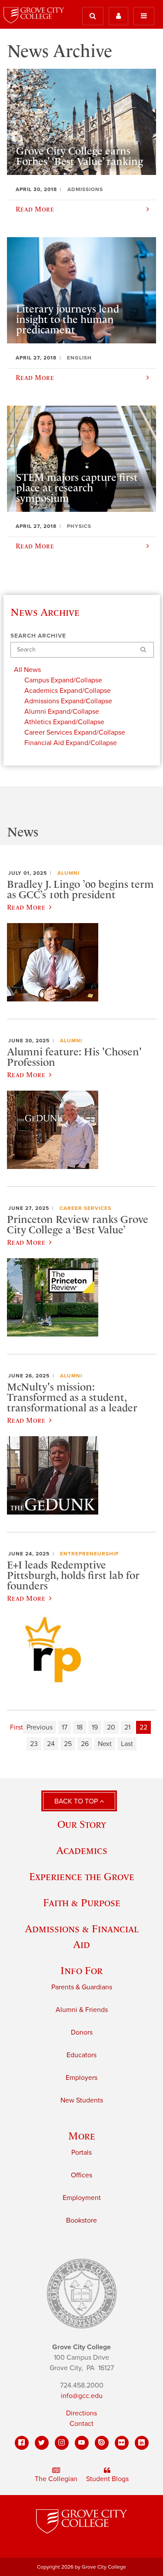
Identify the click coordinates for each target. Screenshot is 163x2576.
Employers (81, 2078)
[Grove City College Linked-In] (142, 2443)
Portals (81, 2153)
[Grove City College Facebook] (22, 2443)
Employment (82, 2198)
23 (34, 1744)
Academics (82, 1850)
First (17, 1727)
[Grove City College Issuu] (102, 2443)
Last (127, 1744)
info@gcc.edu (82, 2396)
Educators (81, 2055)
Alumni (68, 873)
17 (65, 1727)
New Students (82, 2100)
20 (111, 1727)
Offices (81, 2175)
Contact (81, 2424)
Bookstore (81, 2220)
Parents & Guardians (82, 1987)
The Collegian (56, 2479)
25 (68, 1744)
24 (51, 1744)
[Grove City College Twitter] (42, 2443)
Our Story (82, 1824)
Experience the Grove (82, 1876)
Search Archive (38, 636)
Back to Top (77, 1801)
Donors (82, 2032)
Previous (40, 1727)
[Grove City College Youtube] (82, 2443)
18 (80, 1727)
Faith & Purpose (82, 1903)
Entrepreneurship (89, 1554)
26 (85, 1744)
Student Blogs (107, 2479)
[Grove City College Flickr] (122, 2443)
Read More (26, 907)
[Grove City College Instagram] (62, 2443)
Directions (81, 2413)
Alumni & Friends (82, 2010)
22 (143, 1727)
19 (95, 1727)
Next (105, 1744)
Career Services (85, 1208)
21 (127, 1727)
